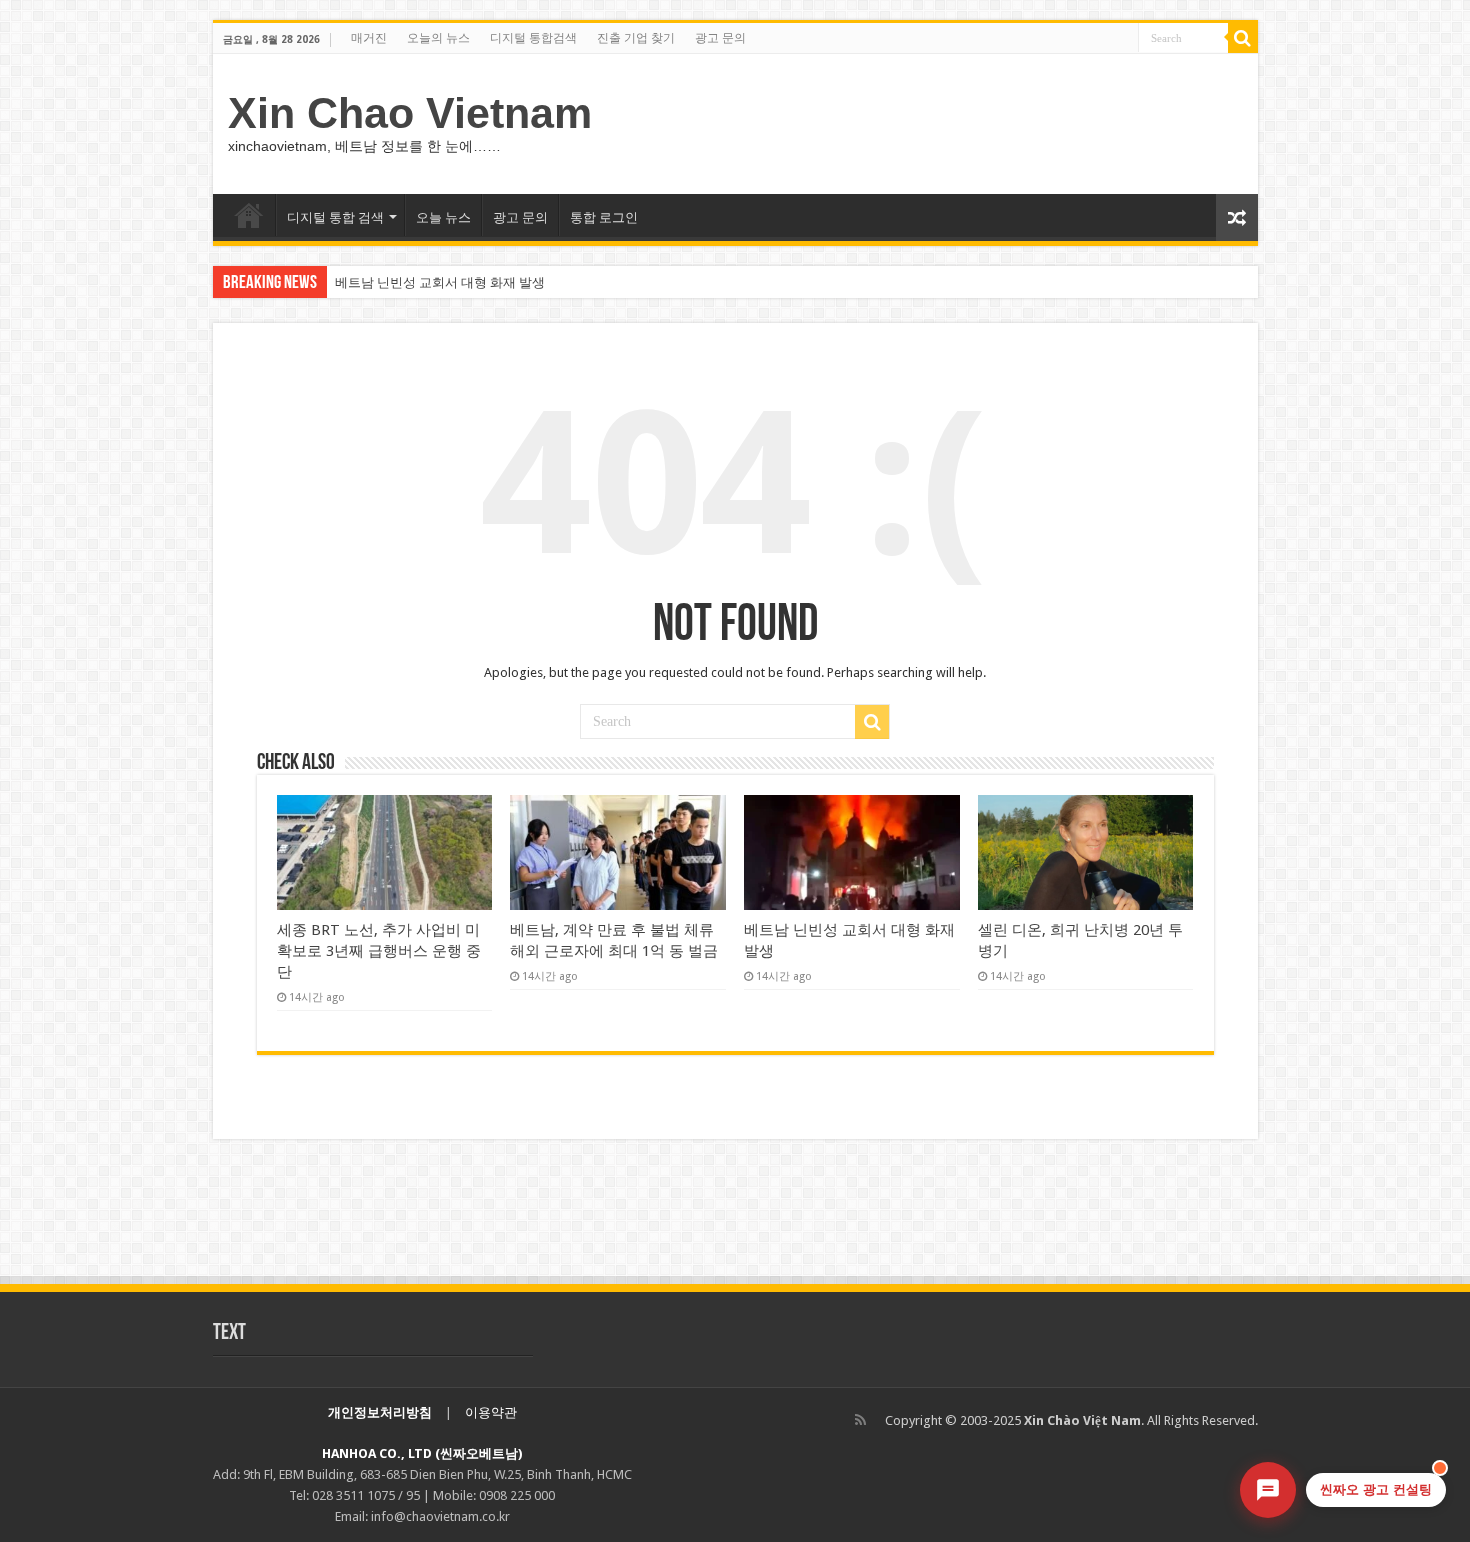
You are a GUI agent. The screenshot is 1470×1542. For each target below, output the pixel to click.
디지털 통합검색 (533, 38)
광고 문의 (720, 38)
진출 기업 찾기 (636, 38)
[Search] (1243, 38)
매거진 (369, 38)
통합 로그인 (604, 217)
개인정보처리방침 (380, 1412)
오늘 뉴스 (443, 217)
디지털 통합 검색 (335, 217)
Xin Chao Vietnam (410, 113)
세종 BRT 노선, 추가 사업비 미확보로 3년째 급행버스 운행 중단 (379, 951)
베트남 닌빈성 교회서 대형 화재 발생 (440, 282)
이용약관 (491, 1412)
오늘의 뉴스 (438, 38)
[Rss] (860, 1420)
